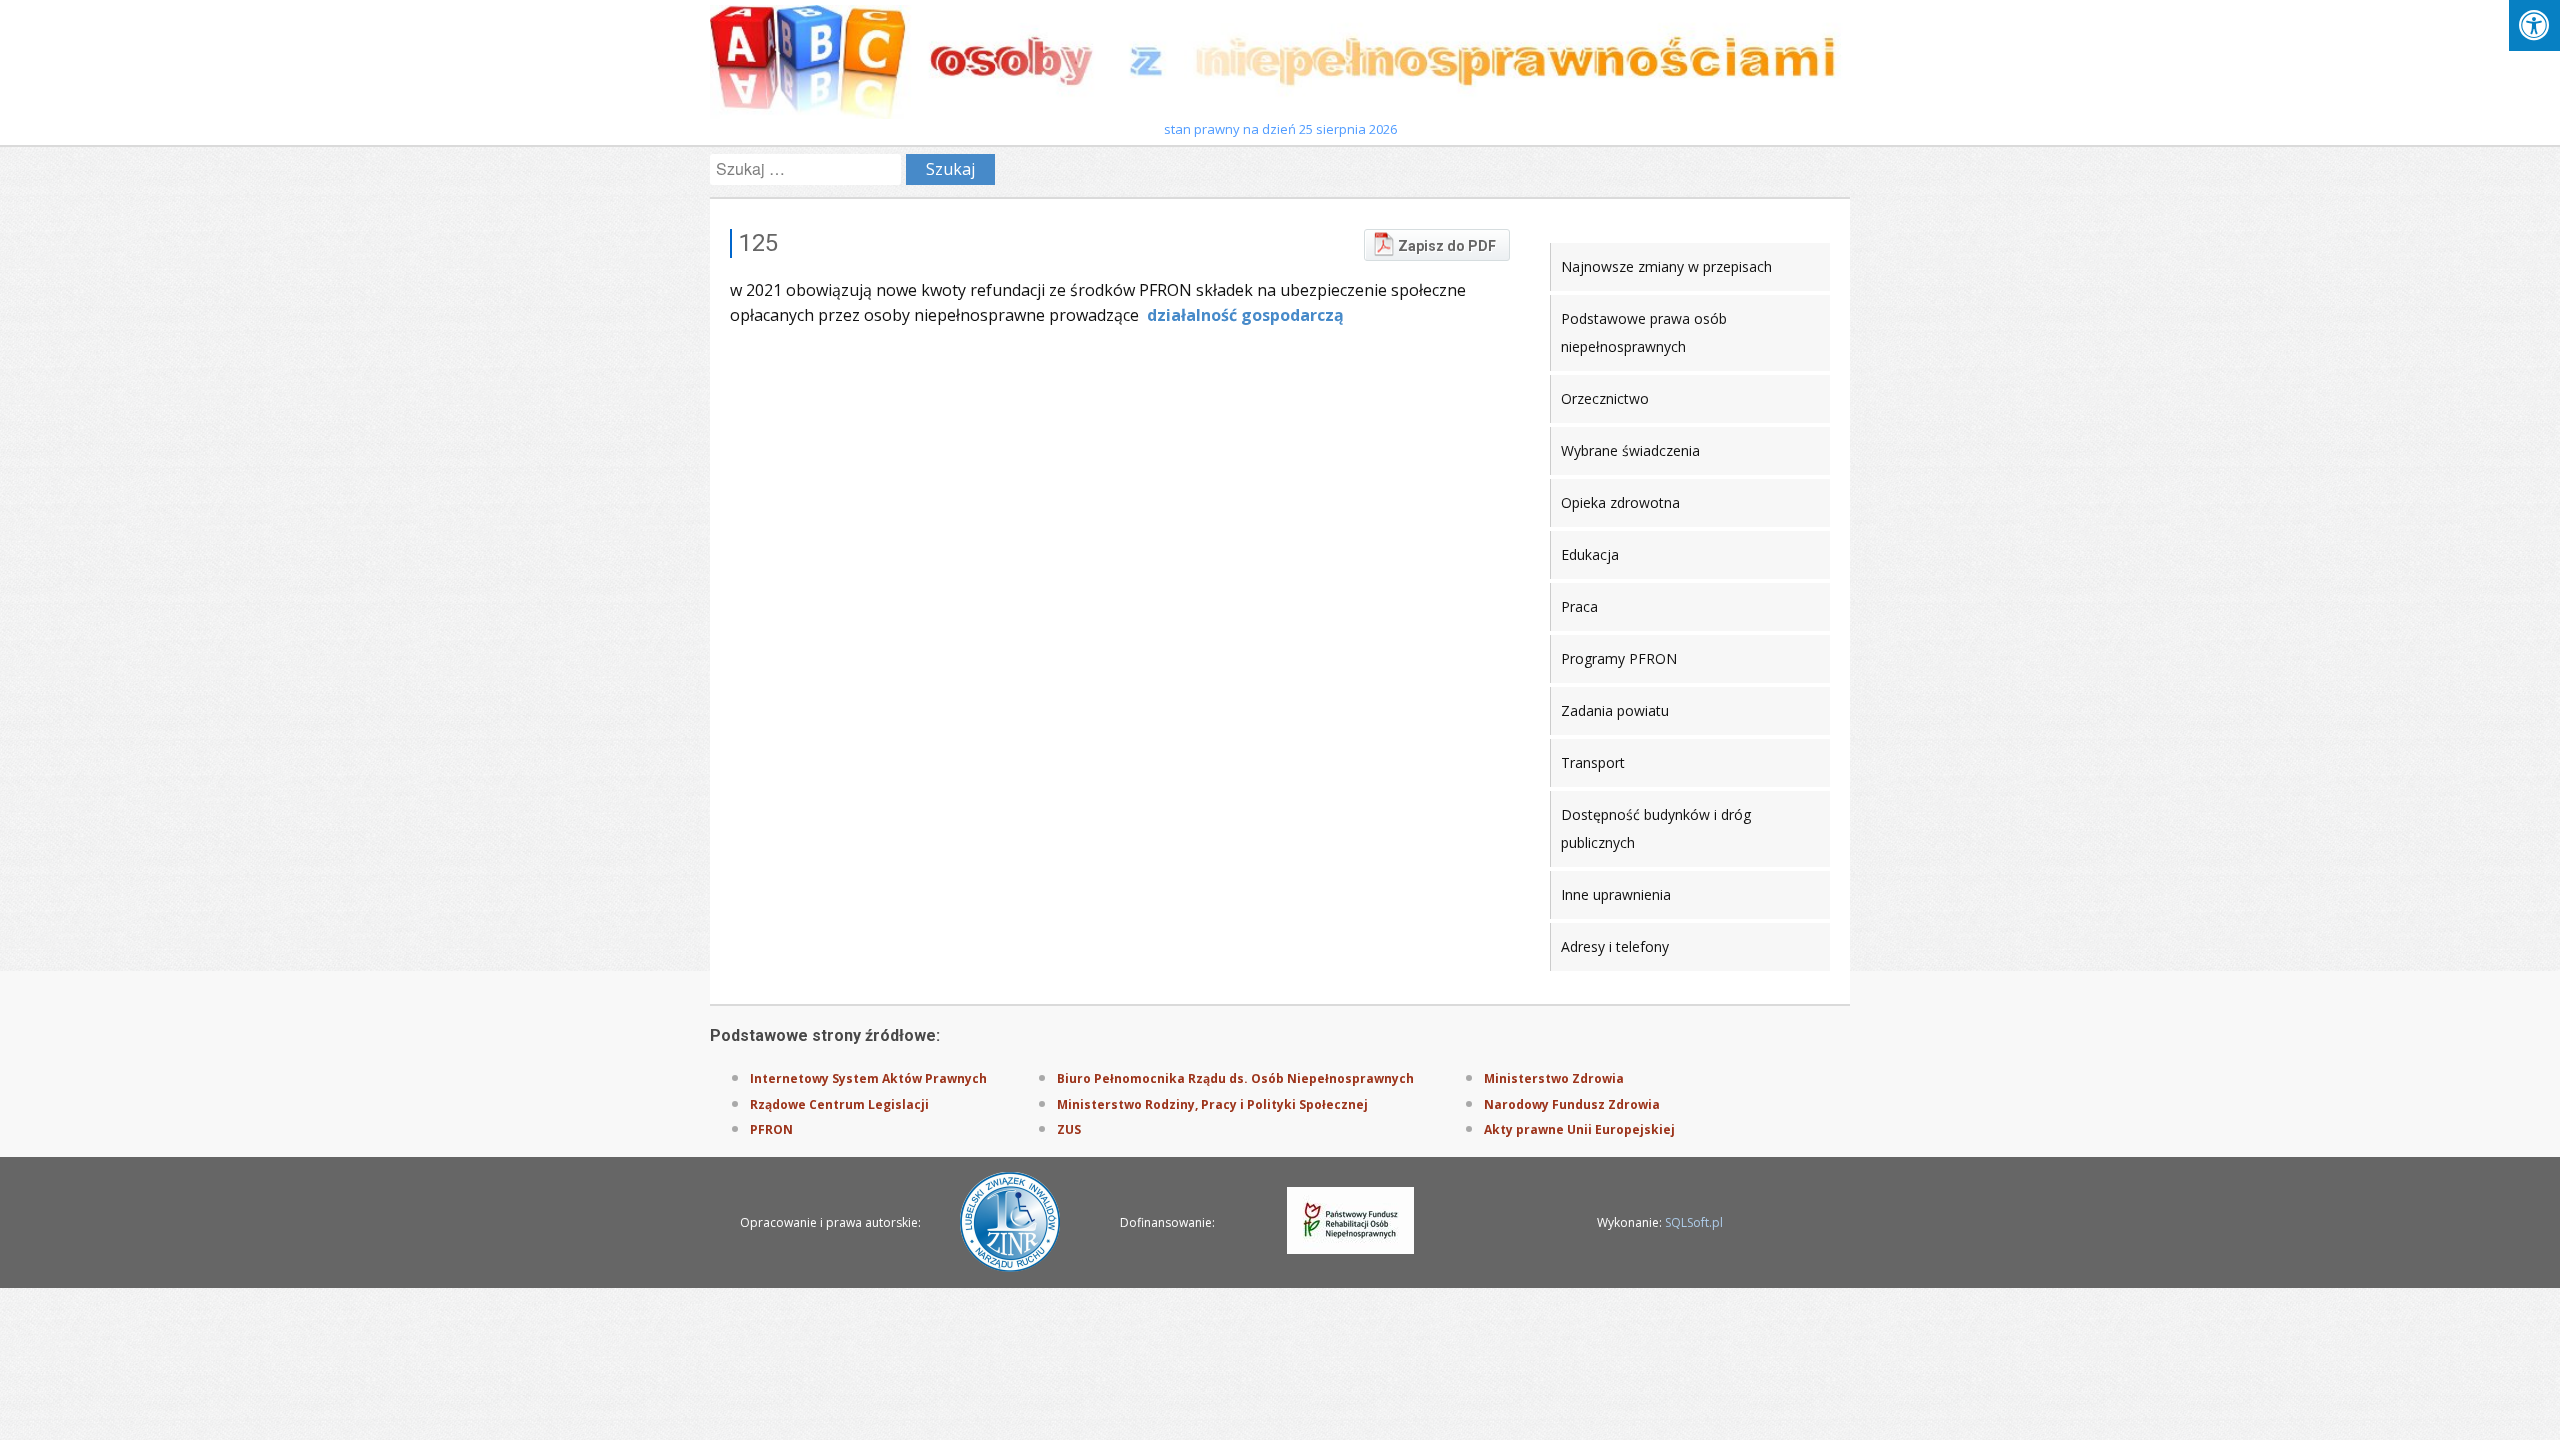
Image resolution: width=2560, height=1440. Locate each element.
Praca (1579, 606)
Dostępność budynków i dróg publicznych (1656, 828)
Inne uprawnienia (1616, 894)
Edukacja (1590, 554)
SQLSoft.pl (1694, 1222)
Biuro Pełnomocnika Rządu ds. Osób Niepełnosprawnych (1235, 1078)
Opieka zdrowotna (1620, 502)
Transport (1593, 762)
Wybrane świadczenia (1630, 450)
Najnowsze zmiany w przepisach (1666, 266)
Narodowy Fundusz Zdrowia (1572, 1104)
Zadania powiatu (1615, 710)
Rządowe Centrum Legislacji (839, 1104)
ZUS (1069, 1129)
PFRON (771, 1129)
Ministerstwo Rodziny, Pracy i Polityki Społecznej (1212, 1104)
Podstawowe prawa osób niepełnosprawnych (1644, 332)
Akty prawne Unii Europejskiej (1579, 1129)
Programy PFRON (1619, 658)
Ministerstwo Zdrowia (1554, 1078)
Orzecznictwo (1605, 398)
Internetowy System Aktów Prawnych (868, 1078)
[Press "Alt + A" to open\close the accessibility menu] (2534, 25)
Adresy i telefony (1615, 946)
